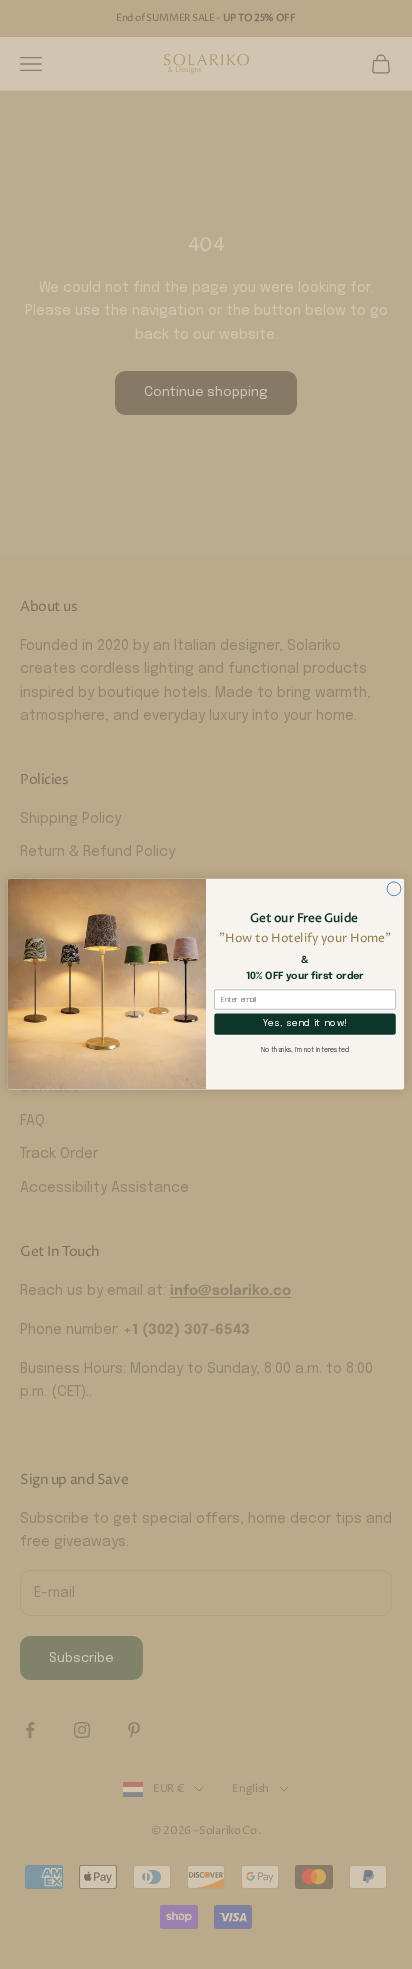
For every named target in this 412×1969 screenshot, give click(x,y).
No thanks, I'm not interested (305, 1050)
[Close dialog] (394, 889)
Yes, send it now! (305, 1024)
